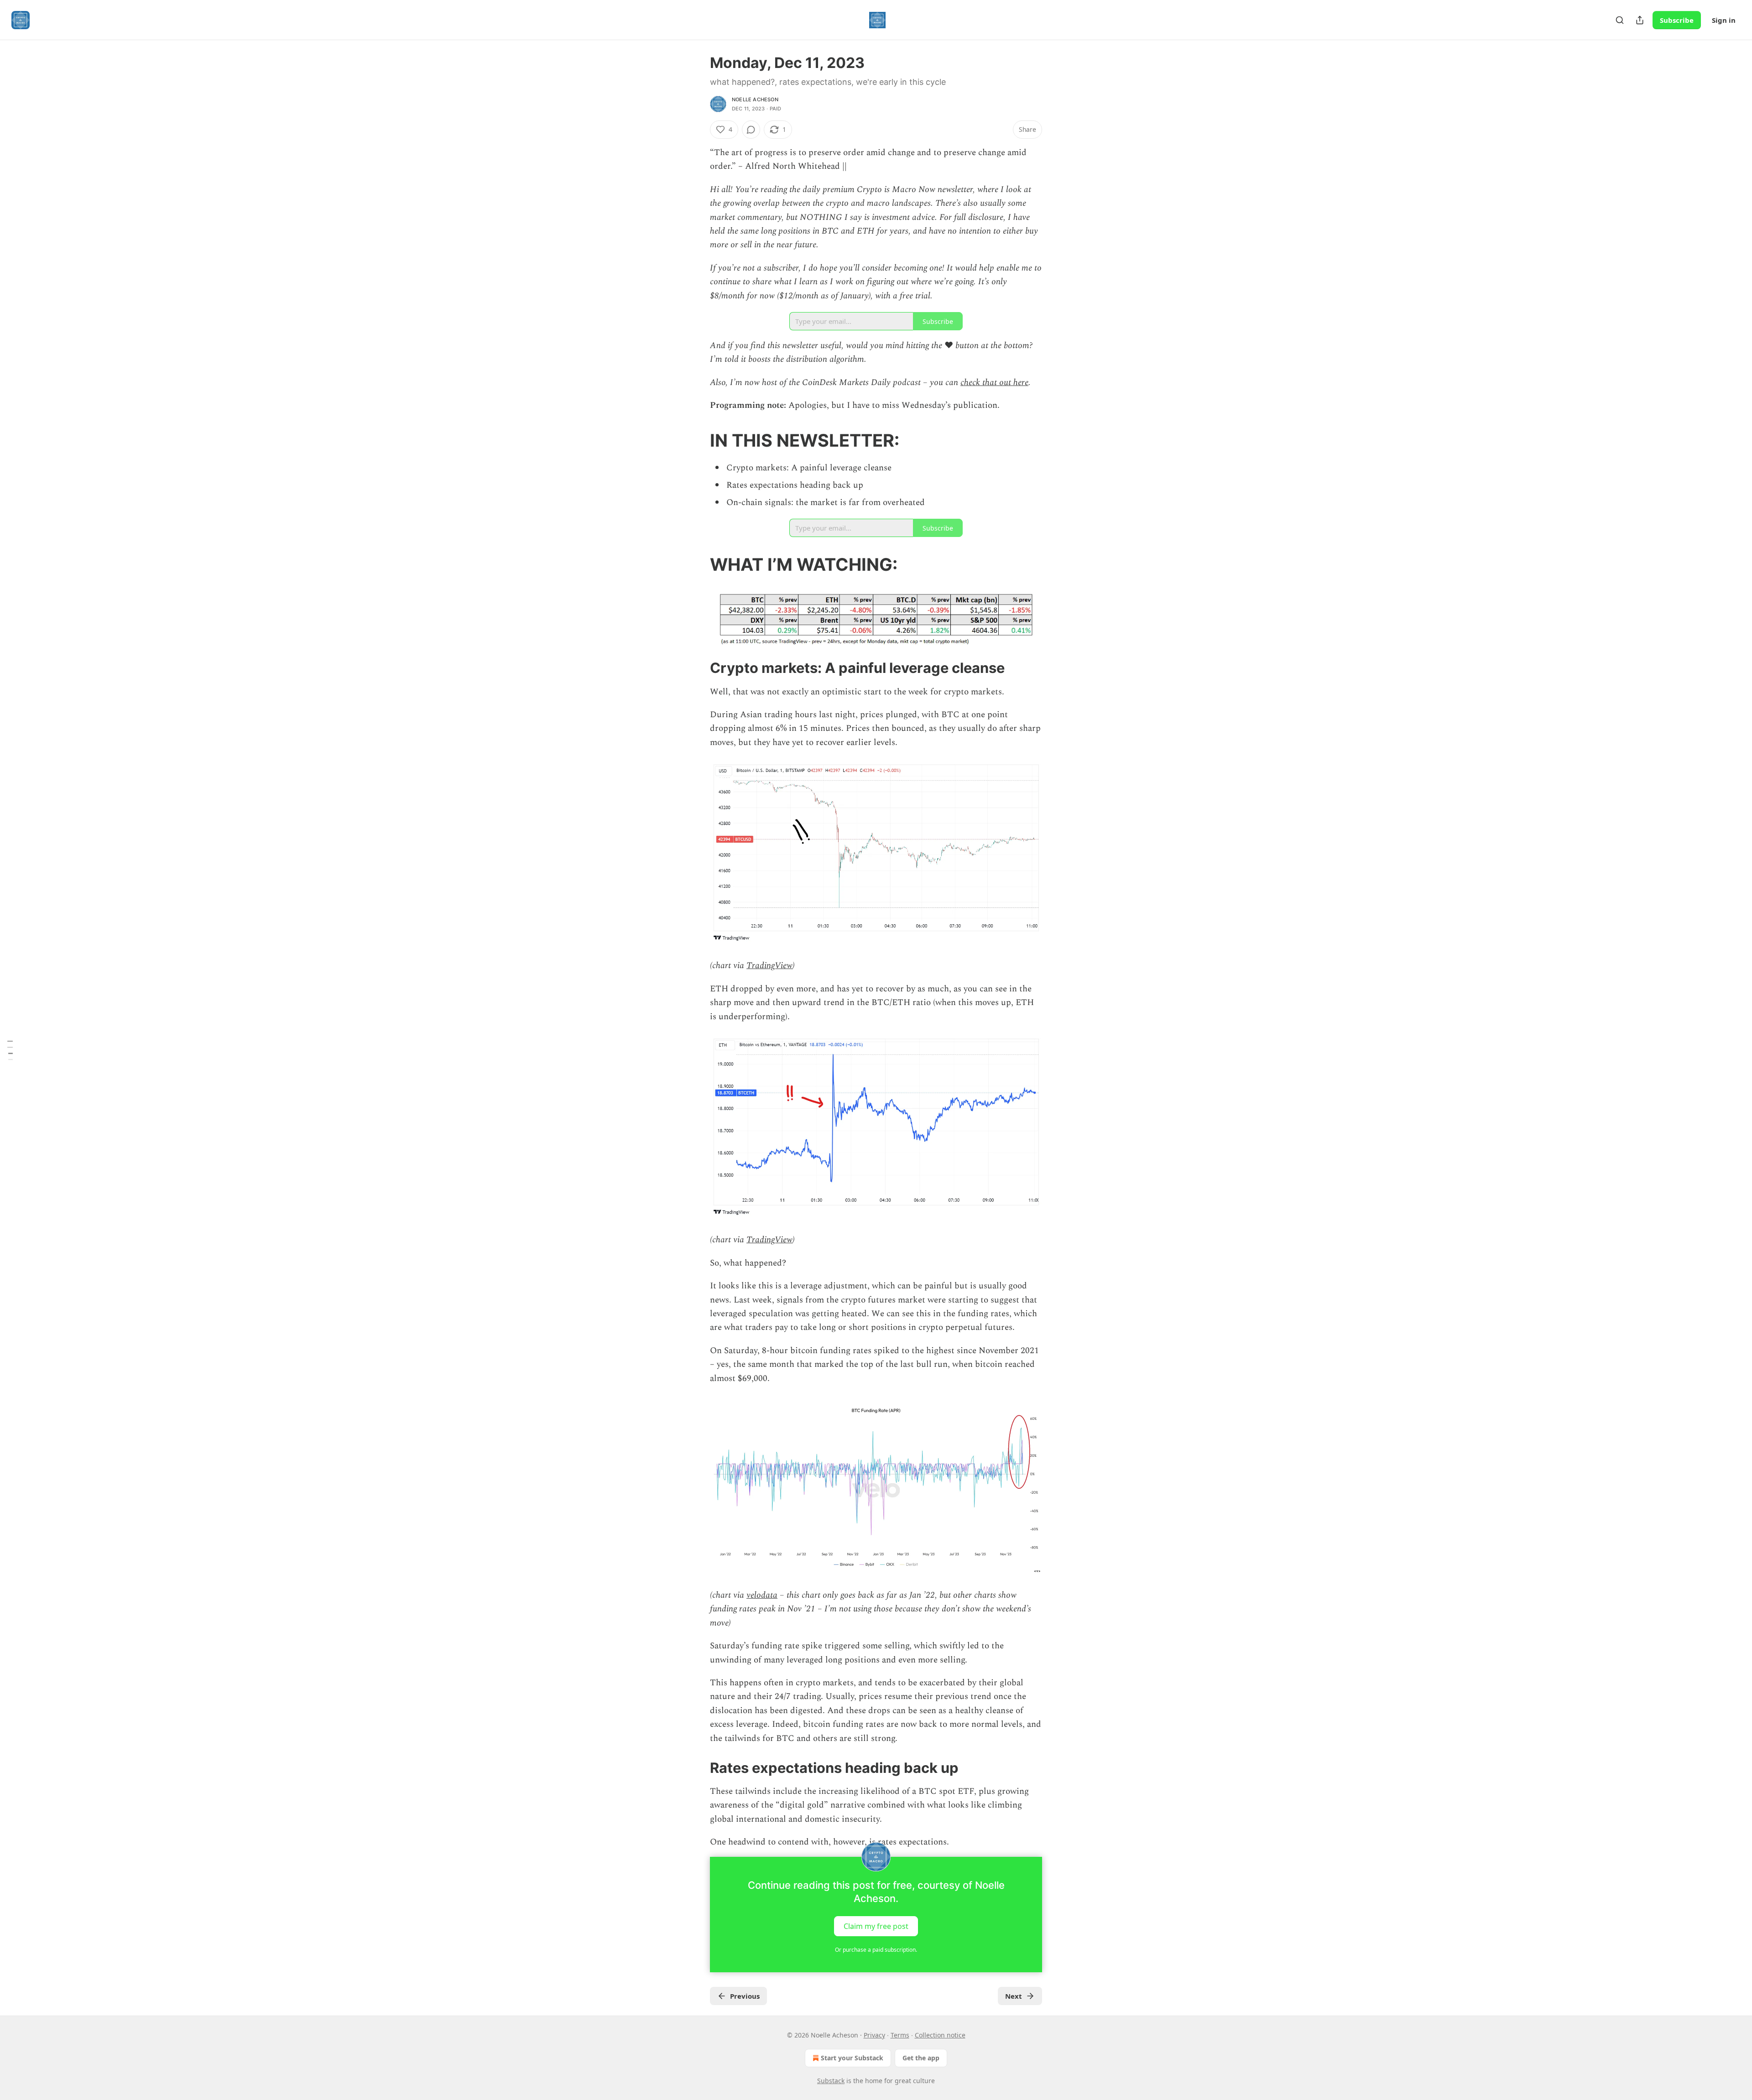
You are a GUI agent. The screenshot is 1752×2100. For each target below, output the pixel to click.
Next (1014, 1996)
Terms (900, 2035)
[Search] (1620, 20)
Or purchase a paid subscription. (876, 1950)
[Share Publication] (1640, 20)
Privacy (874, 2035)
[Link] (697, 440)
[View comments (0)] (751, 130)
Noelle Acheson (755, 99)
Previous (745, 1996)
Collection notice (940, 2035)
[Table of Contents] (10, 1050)
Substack (831, 2081)
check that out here (994, 383)
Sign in (1724, 20)
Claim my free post (876, 1926)
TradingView (769, 966)
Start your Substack (852, 2058)
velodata (762, 1595)
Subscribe (1677, 20)
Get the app (921, 2058)
